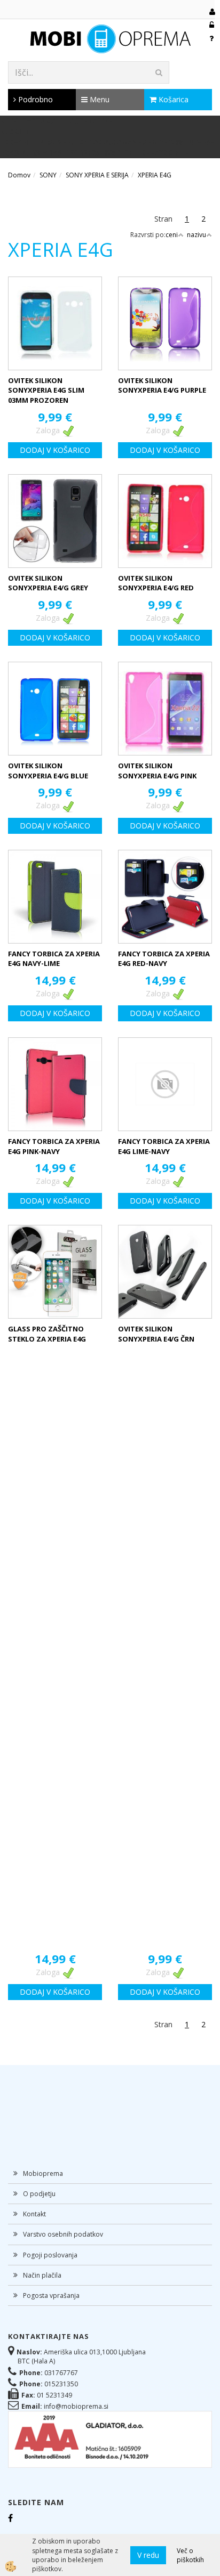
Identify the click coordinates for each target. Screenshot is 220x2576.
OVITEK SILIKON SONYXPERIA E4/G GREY (48, 583)
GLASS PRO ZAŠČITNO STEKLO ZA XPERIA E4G (47, 1334)
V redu (148, 2555)
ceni (172, 235)
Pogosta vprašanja (51, 2295)
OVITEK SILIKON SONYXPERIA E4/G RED (156, 583)
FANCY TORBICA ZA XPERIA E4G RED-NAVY (164, 959)
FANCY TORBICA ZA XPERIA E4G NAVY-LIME (54, 959)
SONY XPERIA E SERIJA (97, 175)
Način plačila (42, 2275)
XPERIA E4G (155, 175)
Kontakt (34, 2214)
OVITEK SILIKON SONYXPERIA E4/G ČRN (156, 1334)
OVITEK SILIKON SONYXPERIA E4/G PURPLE (162, 385)
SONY (48, 175)
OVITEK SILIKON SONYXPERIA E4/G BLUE (48, 771)
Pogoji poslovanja (50, 2255)
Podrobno (34, 99)
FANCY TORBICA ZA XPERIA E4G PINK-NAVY (54, 1146)
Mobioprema (43, 2173)
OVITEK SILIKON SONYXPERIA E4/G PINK (157, 771)
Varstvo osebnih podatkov (63, 2234)
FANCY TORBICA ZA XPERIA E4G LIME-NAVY (164, 1146)
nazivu (197, 235)
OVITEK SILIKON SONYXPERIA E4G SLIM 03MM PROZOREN (46, 390)
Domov (19, 175)
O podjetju (39, 2194)
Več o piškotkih (190, 2555)
